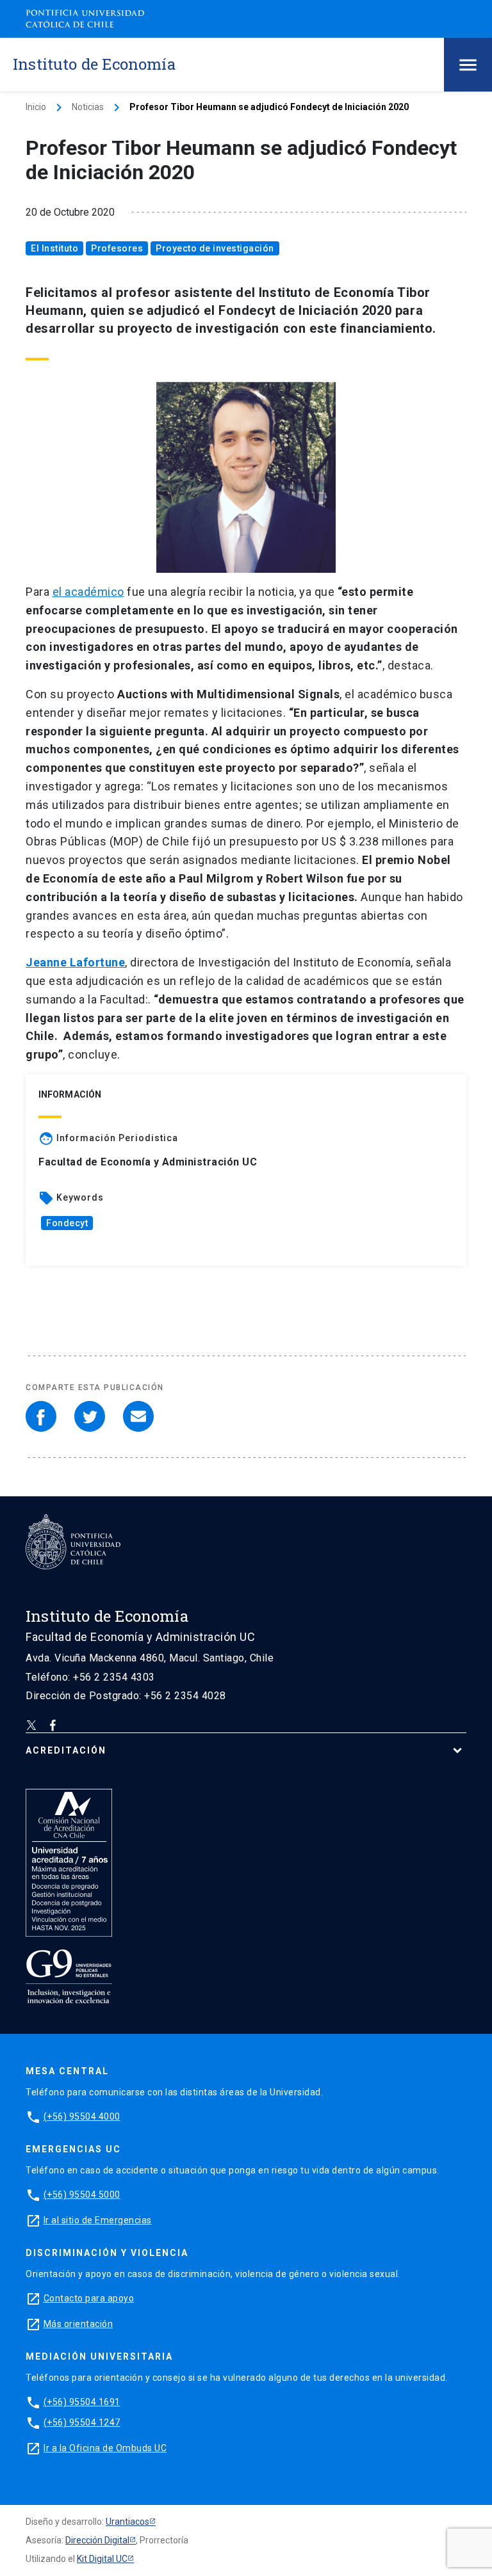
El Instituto (54, 248)
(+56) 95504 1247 (82, 2422)
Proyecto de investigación (215, 248)
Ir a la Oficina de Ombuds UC (105, 2448)
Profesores (117, 248)
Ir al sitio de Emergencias (98, 2220)
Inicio (36, 107)
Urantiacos (127, 2522)
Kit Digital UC (102, 2559)
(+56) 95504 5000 (82, 2195)
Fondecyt (67, 1223)
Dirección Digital (97, 2540)
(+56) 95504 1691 (82, 2402)
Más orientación (78, 2324)
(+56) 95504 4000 (82, 2116)
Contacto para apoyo (89, 2298)
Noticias (88, 107)
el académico (88, 592)
